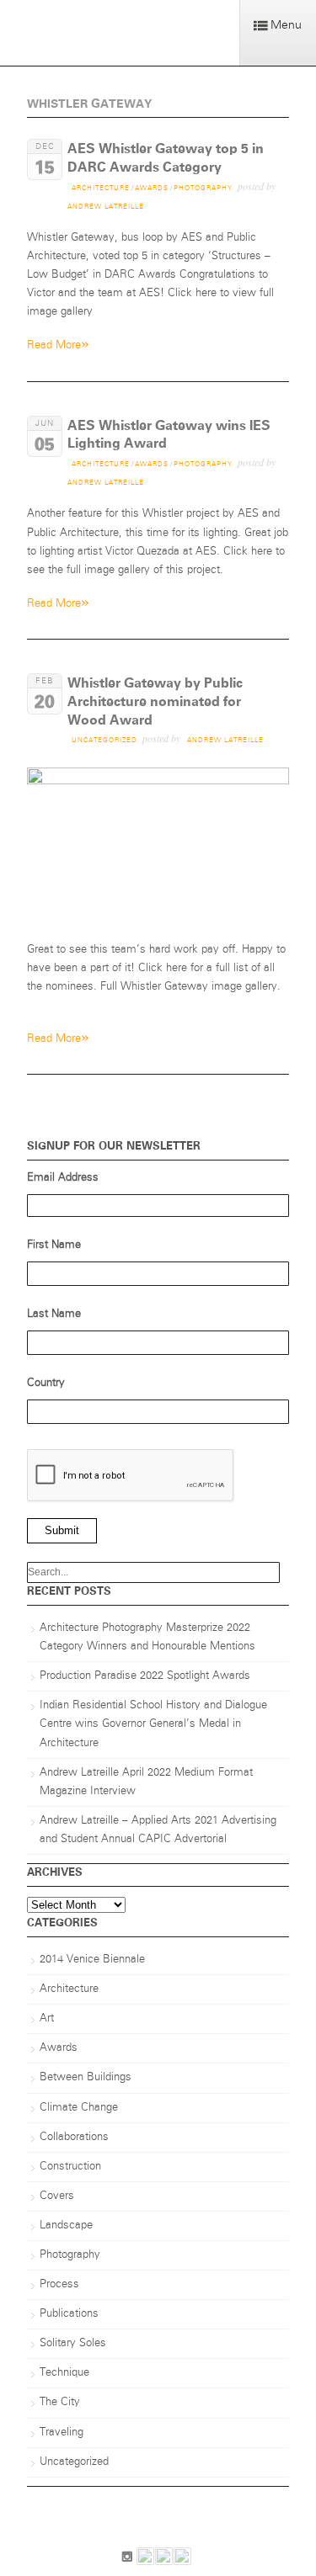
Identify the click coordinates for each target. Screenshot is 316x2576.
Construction (70, 2167)
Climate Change (79, 2108)
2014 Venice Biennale (92, 1960)
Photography (203, 189)
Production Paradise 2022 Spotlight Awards (145, 1676)
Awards (152, 189)
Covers (57, 2196)
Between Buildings (86, 2077)
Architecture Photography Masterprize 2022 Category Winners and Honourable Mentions (147, 1637)
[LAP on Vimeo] (164, 2560)
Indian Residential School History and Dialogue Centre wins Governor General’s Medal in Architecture (153, 1724)
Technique (64, 2373)
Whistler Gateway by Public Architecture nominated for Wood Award (155, 701)
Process (59, 2284)
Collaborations (74, 2137)
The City (60, 2402)
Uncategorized (104, 741)
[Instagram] (127, 2560)
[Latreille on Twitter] (182, 2560)
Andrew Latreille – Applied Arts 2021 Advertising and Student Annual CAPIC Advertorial (158, 1830)
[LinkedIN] (145, 2560)
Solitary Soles (73, 2343)
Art (47, 2018)
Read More (58, 344)
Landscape (66, 2225)
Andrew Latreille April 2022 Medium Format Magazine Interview (146, 1782)
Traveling (62, 2433)
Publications (69, 2314)
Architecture (101, 189)
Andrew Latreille (106, 207)
